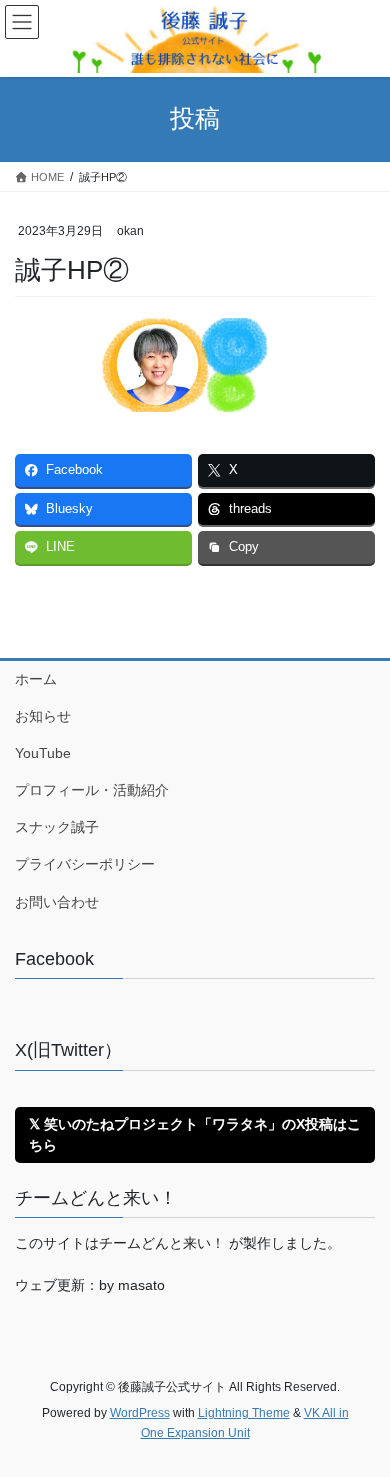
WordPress (140, 1413)
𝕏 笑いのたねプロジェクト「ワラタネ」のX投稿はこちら (195, 1134)
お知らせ (43, 716)
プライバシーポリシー (85, 864)
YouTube (43, 753)
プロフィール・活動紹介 (92, 790)
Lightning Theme (244, 1413)
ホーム (36, 679)
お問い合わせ (57, 902)
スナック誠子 (57, 827)
